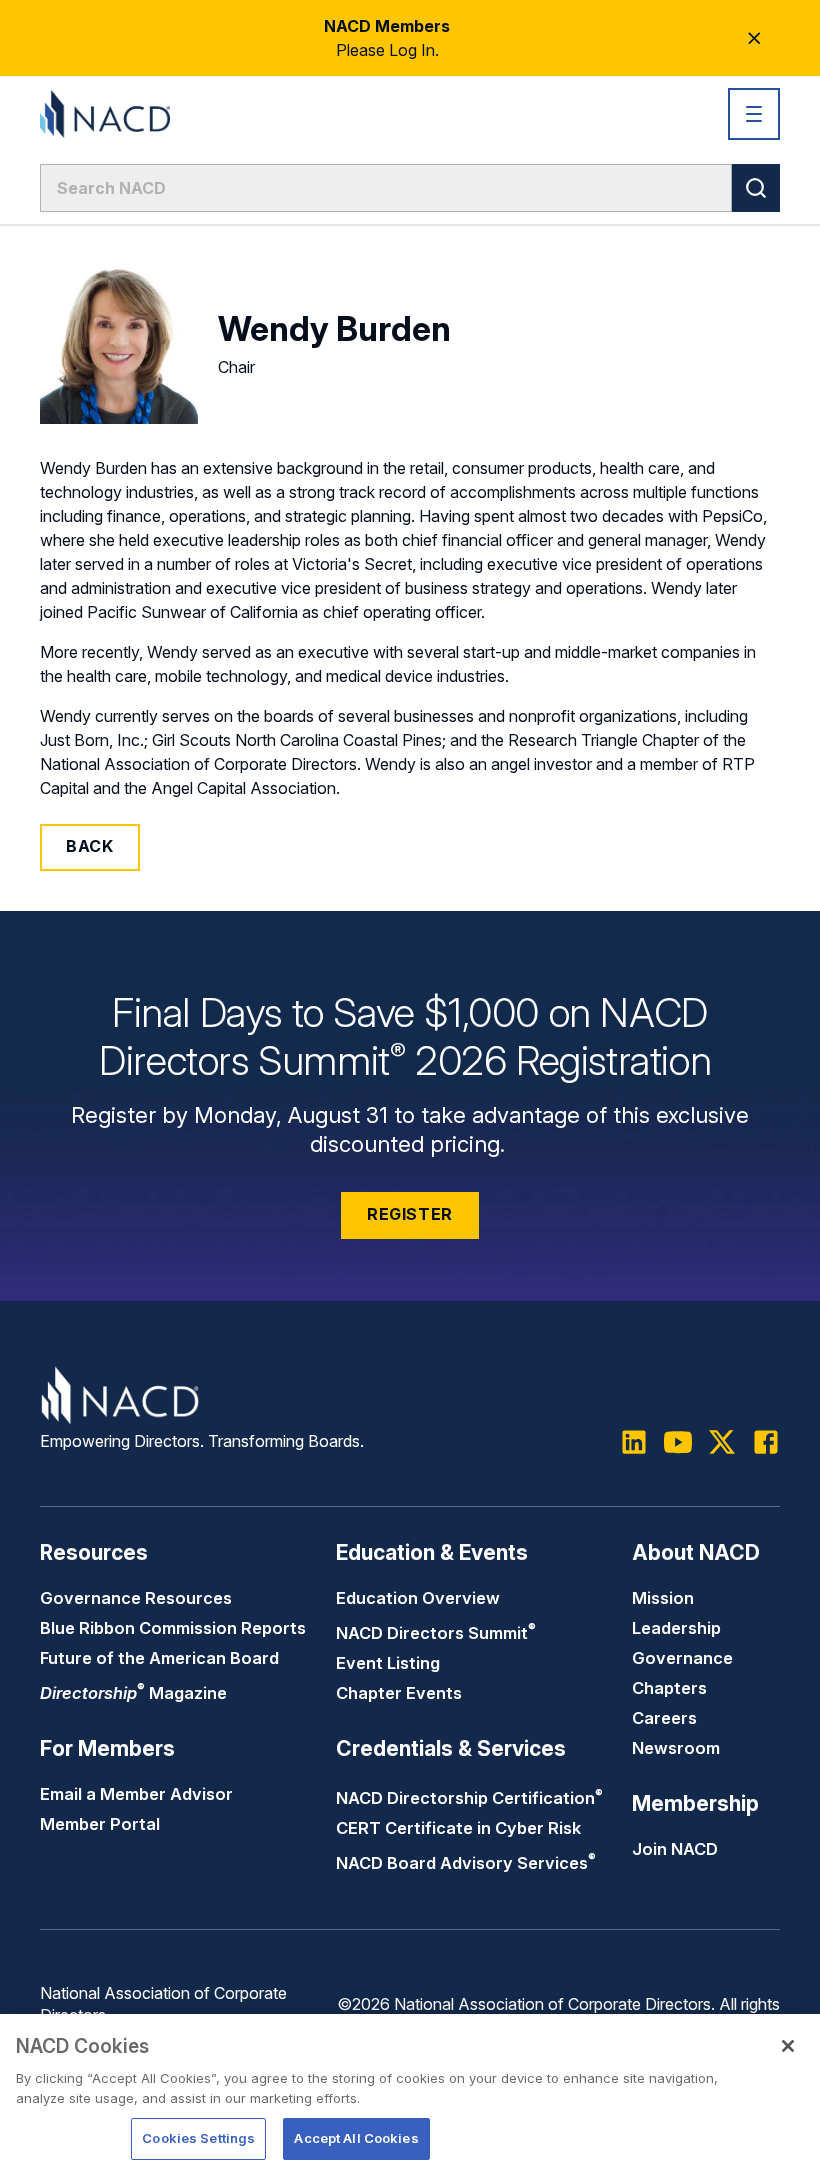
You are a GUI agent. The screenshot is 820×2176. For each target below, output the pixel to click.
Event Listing (388, 1663)
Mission (663, 1598)
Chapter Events (399, 1693)
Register (410, 1214)
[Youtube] (678, 1442)
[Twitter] (722, 1442)
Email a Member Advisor (136, 1794)
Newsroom (676, 1748)
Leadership (676, 1628)
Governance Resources (136, 1598)
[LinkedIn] (634, 1442)
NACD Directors (436, 1633)
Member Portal (100, 1824)
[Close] (788, 2046)
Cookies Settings (198, 2138)
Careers (664, 1718)
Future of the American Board (159, 1658)
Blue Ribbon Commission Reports (173, 1628)
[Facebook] (766, 1442)
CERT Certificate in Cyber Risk (458, 1828)
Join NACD (675, 1849)
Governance (682, 1658)
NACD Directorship (469, 1798)
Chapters (669, 1688)
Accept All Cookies (356, 2138)
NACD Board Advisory (466, 1863)
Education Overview (418, 1598)
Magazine (133, 1693)
